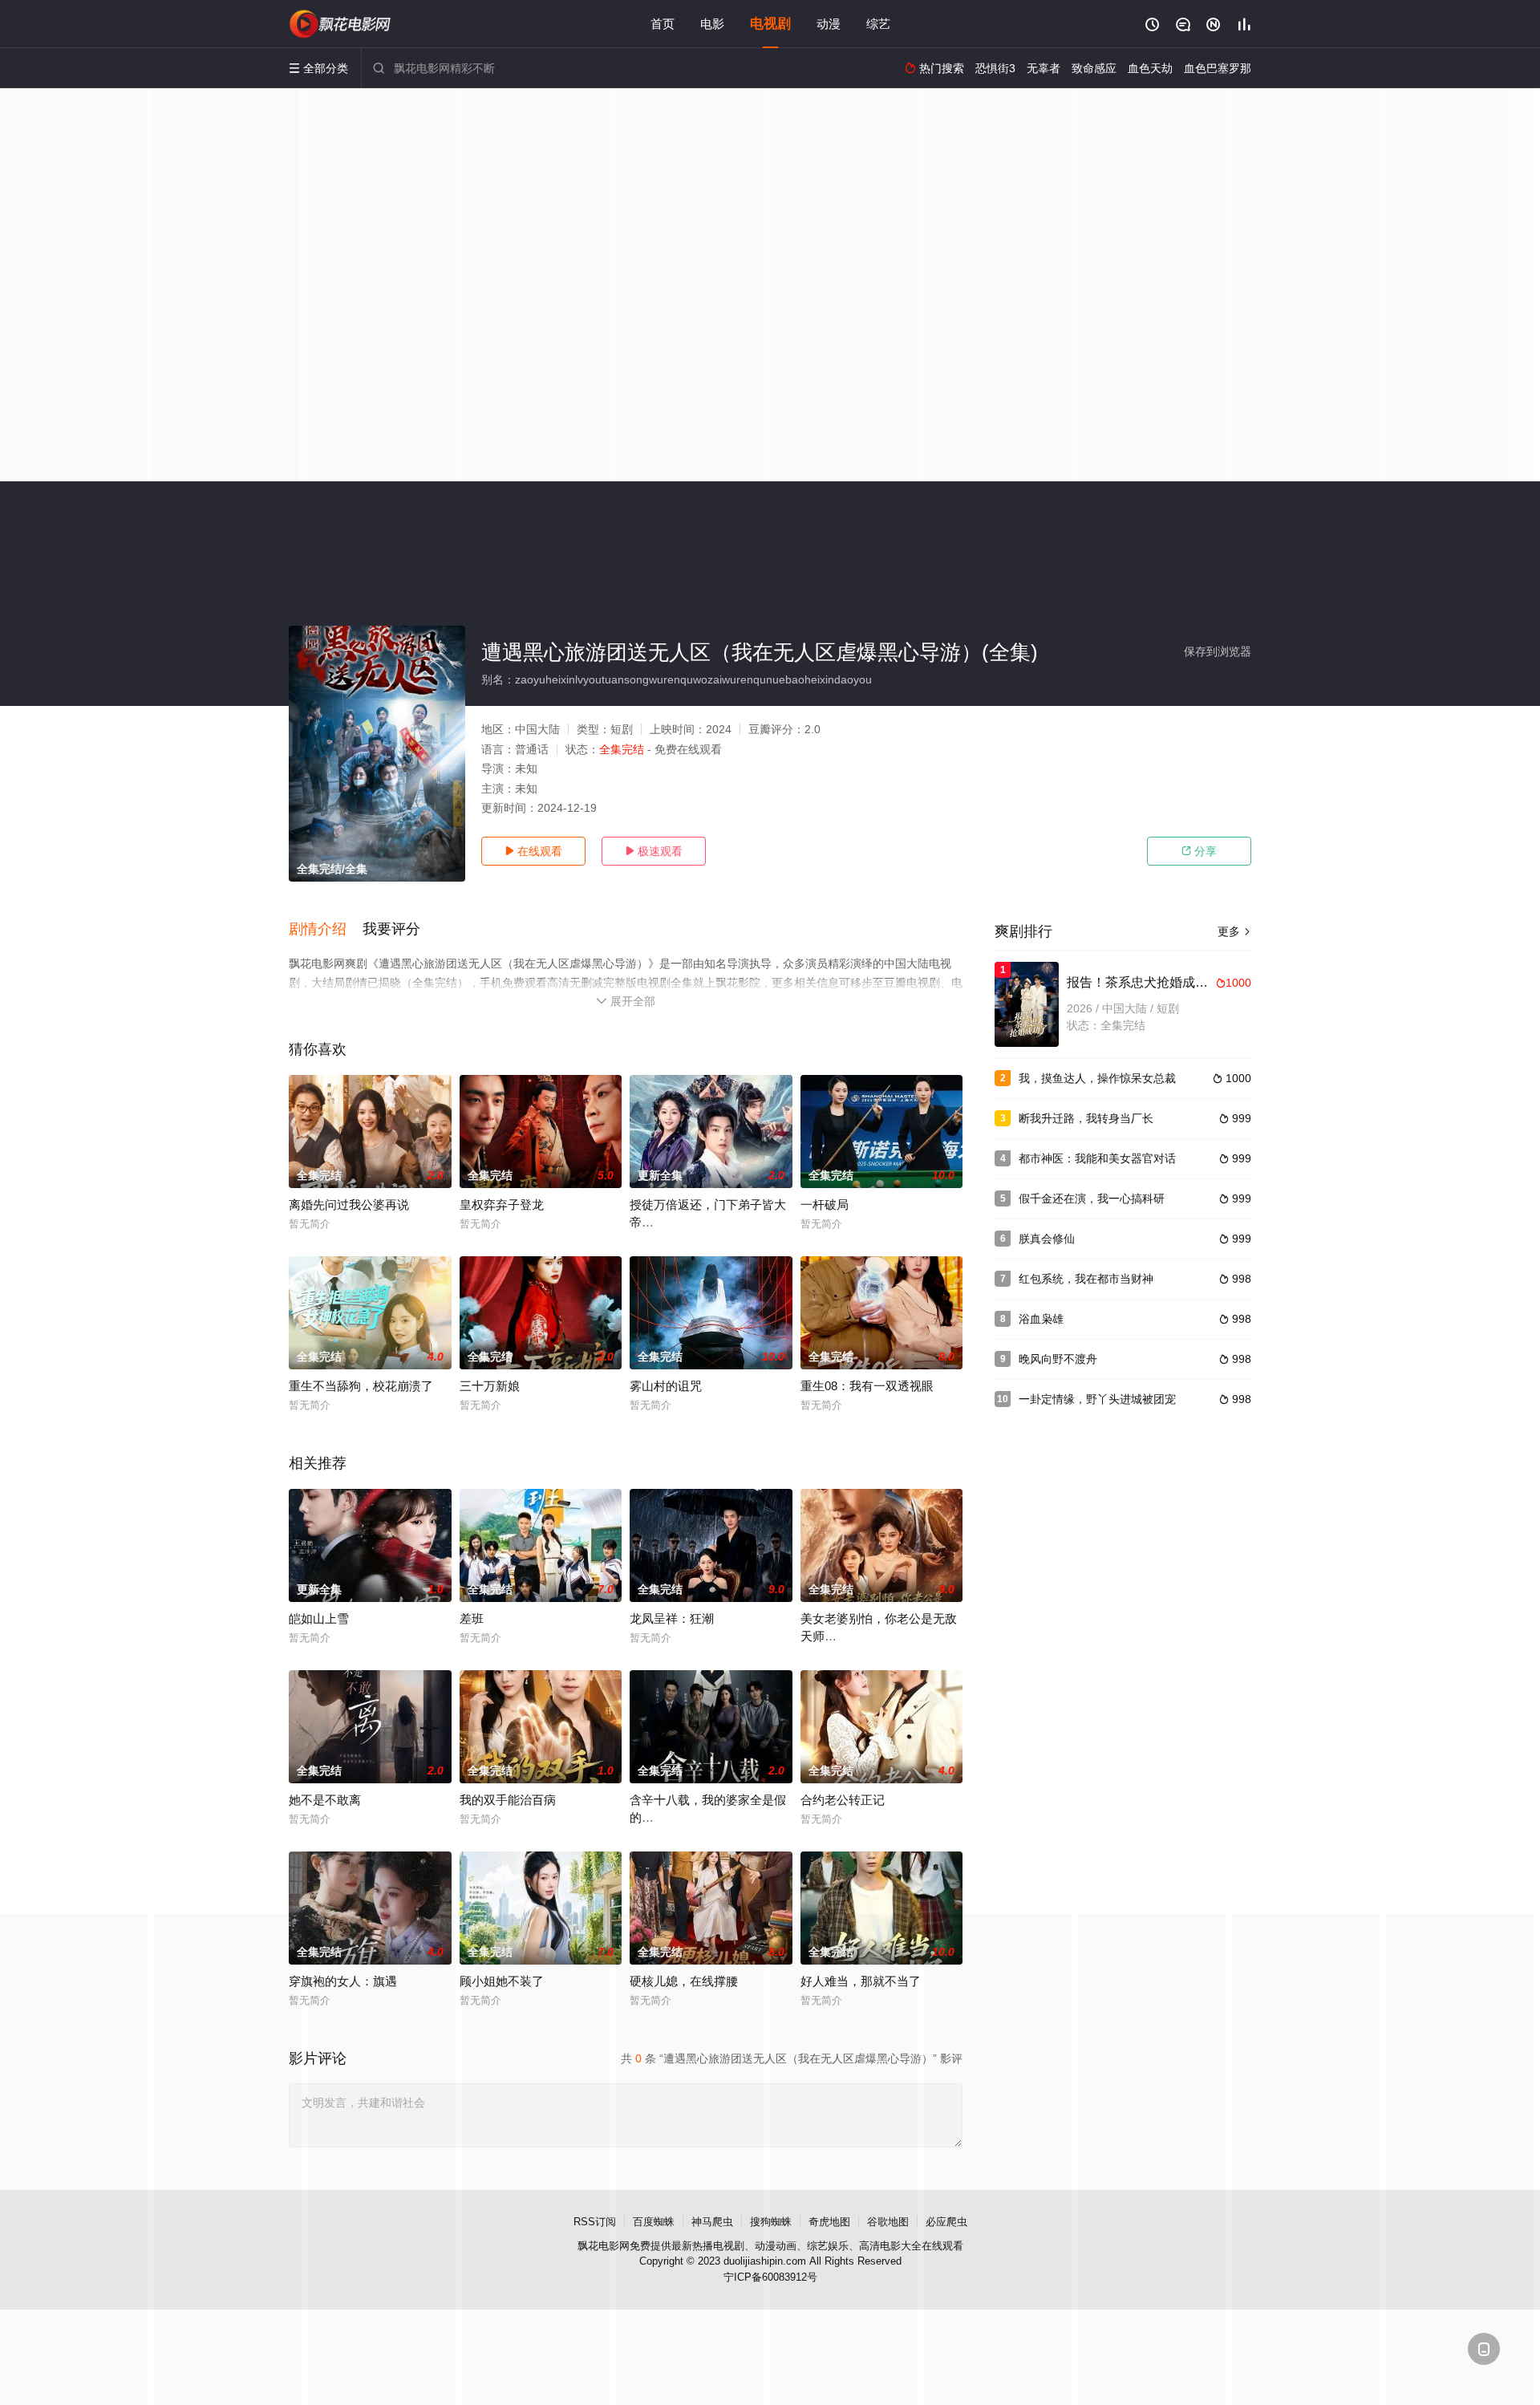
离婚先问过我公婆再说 (349, 1205)
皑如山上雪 (319, 1618)
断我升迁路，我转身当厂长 (1086, 1118)
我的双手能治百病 (508, 1800)
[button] (326, 930)
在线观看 (533, 851)
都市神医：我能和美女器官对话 (1097, 1158)
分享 (1199, 851)
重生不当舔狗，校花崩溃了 (361, 1386)
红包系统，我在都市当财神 (1086, 1279)
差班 (472, 1618)
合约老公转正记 (843, 1800)
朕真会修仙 (1047, 1239)
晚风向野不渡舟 (1058, 1359)
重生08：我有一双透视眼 (867, 1386)
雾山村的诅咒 (666, 1386)
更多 (1234, 931)
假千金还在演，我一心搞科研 (1092, 1198)
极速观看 (654, 851)
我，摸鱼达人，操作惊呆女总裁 (1097, 1078)
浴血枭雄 (1041, 1319)
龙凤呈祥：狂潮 (672, 1618)
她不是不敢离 (325, 1800)
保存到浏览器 (1218, 651)
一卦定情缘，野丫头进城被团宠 (1097, 1399)
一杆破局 (825, 1205)
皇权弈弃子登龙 (502, 1205)
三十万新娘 (490, 1386)
